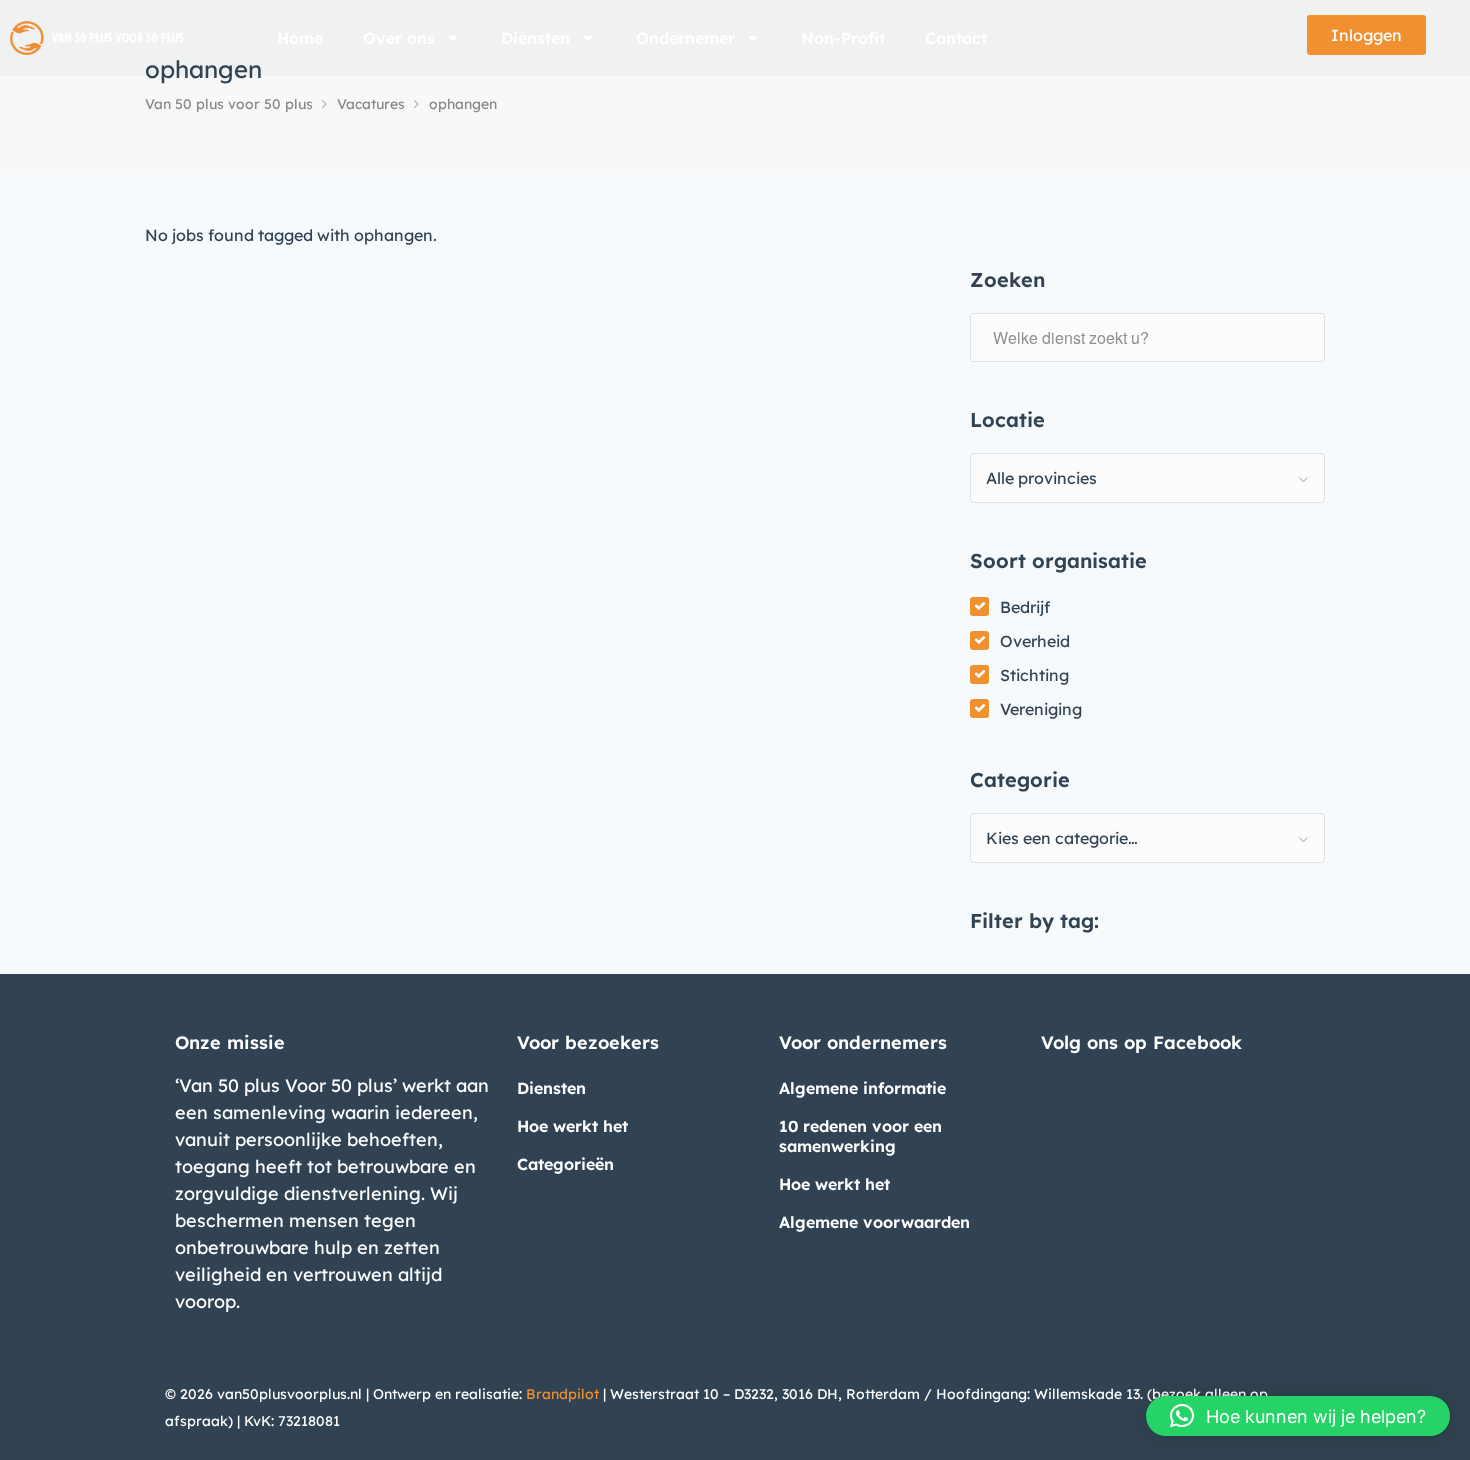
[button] (1298, 1416)
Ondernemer (685, 38)
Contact (956, 38)
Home (300, 38)
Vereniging (1041, 709)
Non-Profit (843, 38)
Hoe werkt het (572, 1126)
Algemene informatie (862, 1088)
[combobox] (1147, 478)
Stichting (1034, 675)
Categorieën (565, 1164)
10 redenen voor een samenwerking (860, 1136)
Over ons (399, 38)
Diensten (535, 38)
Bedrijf (1025, 607)
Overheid (1035, 641)
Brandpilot (562, 1394)
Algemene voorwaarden (874, 1222)
